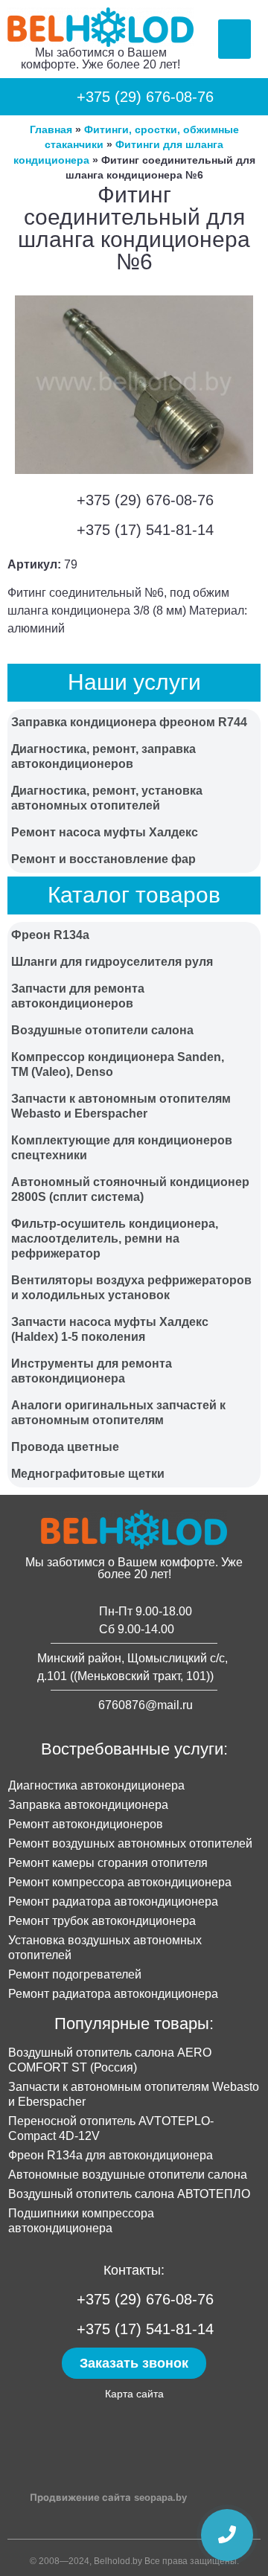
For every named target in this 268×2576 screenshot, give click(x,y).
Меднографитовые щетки (88, 1474)
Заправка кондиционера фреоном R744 (129, 722)
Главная (51, 130)
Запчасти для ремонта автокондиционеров (78, 996)
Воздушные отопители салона (102, 1030)
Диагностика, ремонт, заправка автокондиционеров (103, 756)
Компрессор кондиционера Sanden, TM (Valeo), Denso (118, 1064)
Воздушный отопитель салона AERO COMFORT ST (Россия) (110, 2060)
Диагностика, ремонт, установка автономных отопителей (107, 798)
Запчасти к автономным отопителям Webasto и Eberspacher (121, 1106)
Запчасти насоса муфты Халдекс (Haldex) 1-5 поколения (110, 1329)
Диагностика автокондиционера (96, 1785)
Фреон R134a (50, 935)
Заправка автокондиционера (88, 1805)
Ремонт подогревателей (75, 1974)
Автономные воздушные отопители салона (128, 2175)
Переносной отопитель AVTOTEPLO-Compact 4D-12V (111, 2128)
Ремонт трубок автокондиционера (102, 1921)
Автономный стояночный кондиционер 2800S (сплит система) (130, 1189)
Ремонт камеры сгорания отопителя (108, 1863)
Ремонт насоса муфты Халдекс (105, 832)
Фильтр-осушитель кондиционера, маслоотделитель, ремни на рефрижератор (115, 1239)
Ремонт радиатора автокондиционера (113, 1901)
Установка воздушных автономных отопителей (105, 1948)
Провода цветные (65, 1447)
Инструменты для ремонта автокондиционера (92, 1371)
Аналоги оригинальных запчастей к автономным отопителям (118, 1413)
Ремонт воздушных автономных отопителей (130, 1843)
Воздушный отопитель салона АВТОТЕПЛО (129, 2194)
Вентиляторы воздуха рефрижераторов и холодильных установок (131, 1288)
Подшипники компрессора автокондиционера (81, 2221)
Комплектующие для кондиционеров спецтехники (122, 1148)
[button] (235, 39)
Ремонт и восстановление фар (103, 859)
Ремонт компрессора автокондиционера (120, 1882)
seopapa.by (160, 2497)
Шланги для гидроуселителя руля (112, 962)
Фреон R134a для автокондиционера (111, 2155)
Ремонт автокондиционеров (86, 1824)
